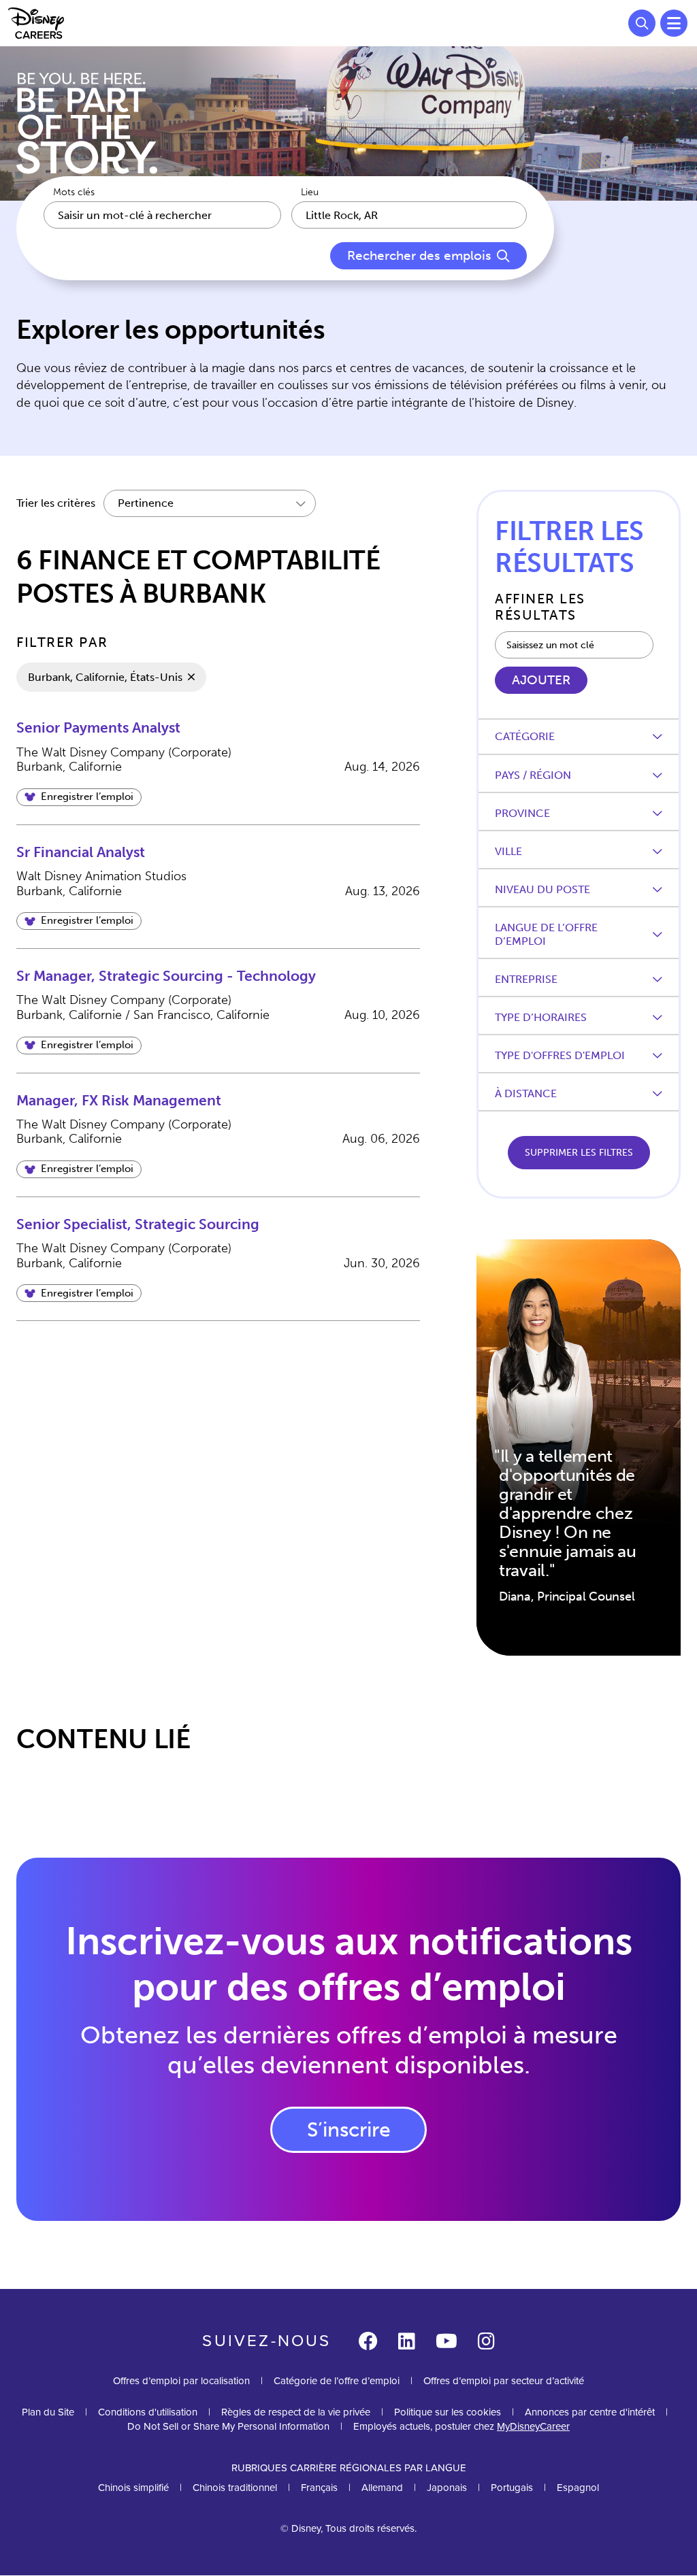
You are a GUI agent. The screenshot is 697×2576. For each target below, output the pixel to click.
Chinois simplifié (133, 2488)
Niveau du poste (542, 889)
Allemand (382, 2488)
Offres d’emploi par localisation (181, 2381)
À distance (526, 1093)
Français (319, 2488)
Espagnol (578, 2488)
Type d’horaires (541, 1017)
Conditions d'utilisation (148, 2412)
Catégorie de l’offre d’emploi (337, 2381)
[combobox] (409, 215)
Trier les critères (56, 503)
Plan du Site (48, 2412)
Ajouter (541, 680)
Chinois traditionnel (235, 2488)
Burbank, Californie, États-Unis (105, 677)
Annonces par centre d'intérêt (590, 2412)
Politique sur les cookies (448, 2412)
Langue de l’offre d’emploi (546, 934)
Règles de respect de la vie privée (296, 2412)
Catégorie (525, 736)
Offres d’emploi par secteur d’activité (504, 2381)
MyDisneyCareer (533, 2426)
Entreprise (526, 979)
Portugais (512, 2488)
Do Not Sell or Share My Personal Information (228, 2427)
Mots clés (74, 193)
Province (522, 813)
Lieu (310, 193)
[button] (79, 797)
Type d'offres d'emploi (560, 1055)
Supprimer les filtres (579, 1153)
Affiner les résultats (540, 607)
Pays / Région (533, 775)
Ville (508, 851)
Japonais (447, 2488)
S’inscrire (349, 2130)
